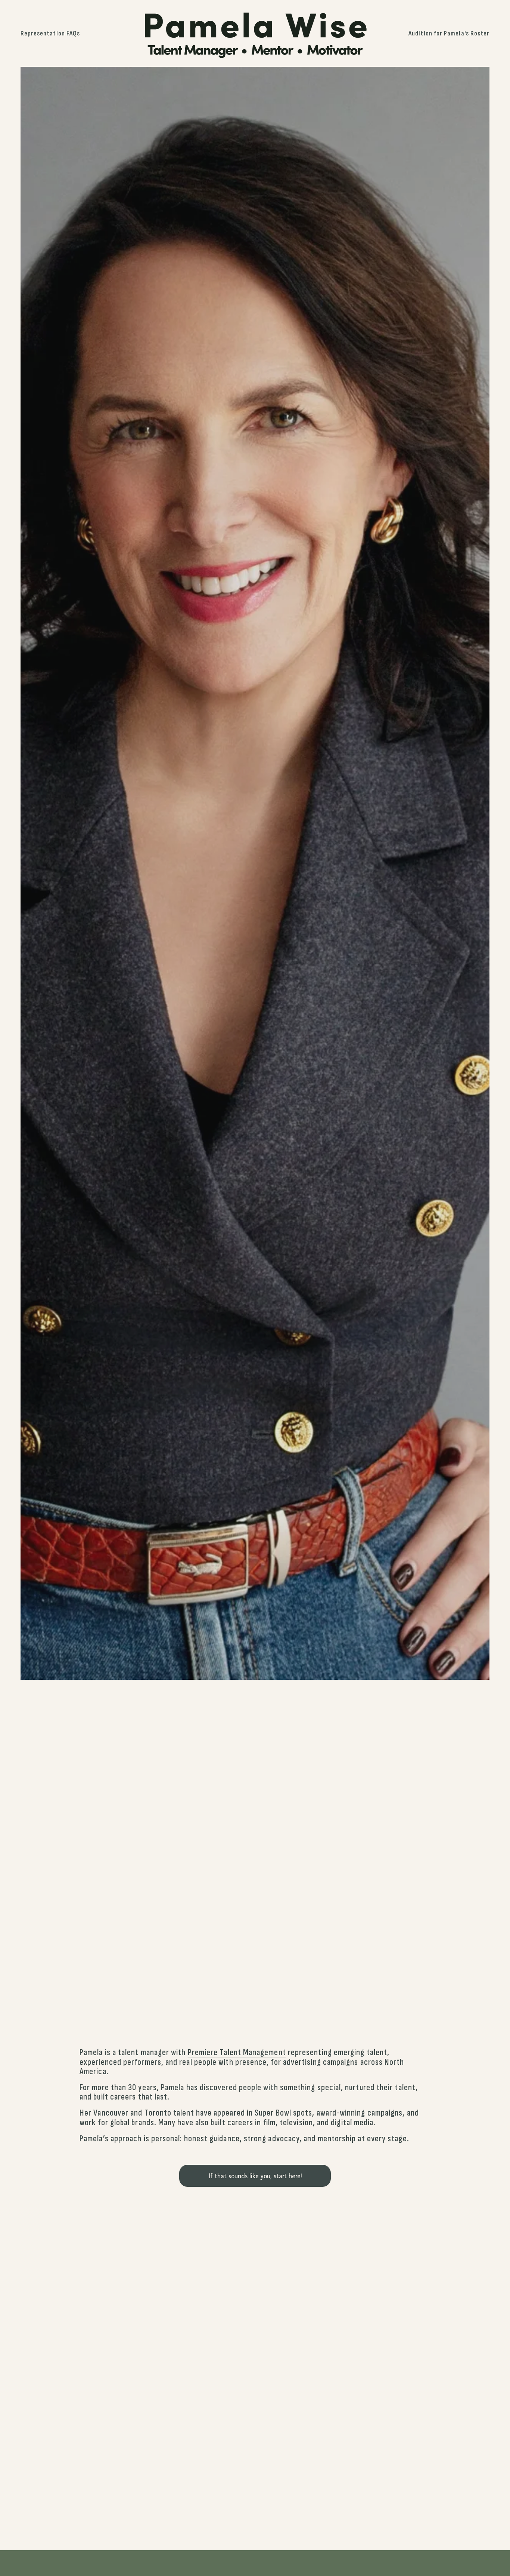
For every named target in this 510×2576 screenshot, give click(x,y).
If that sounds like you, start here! (255, 2176)
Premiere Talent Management (237, 2053)
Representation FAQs (50, 33)
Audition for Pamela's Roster (449, 33)
